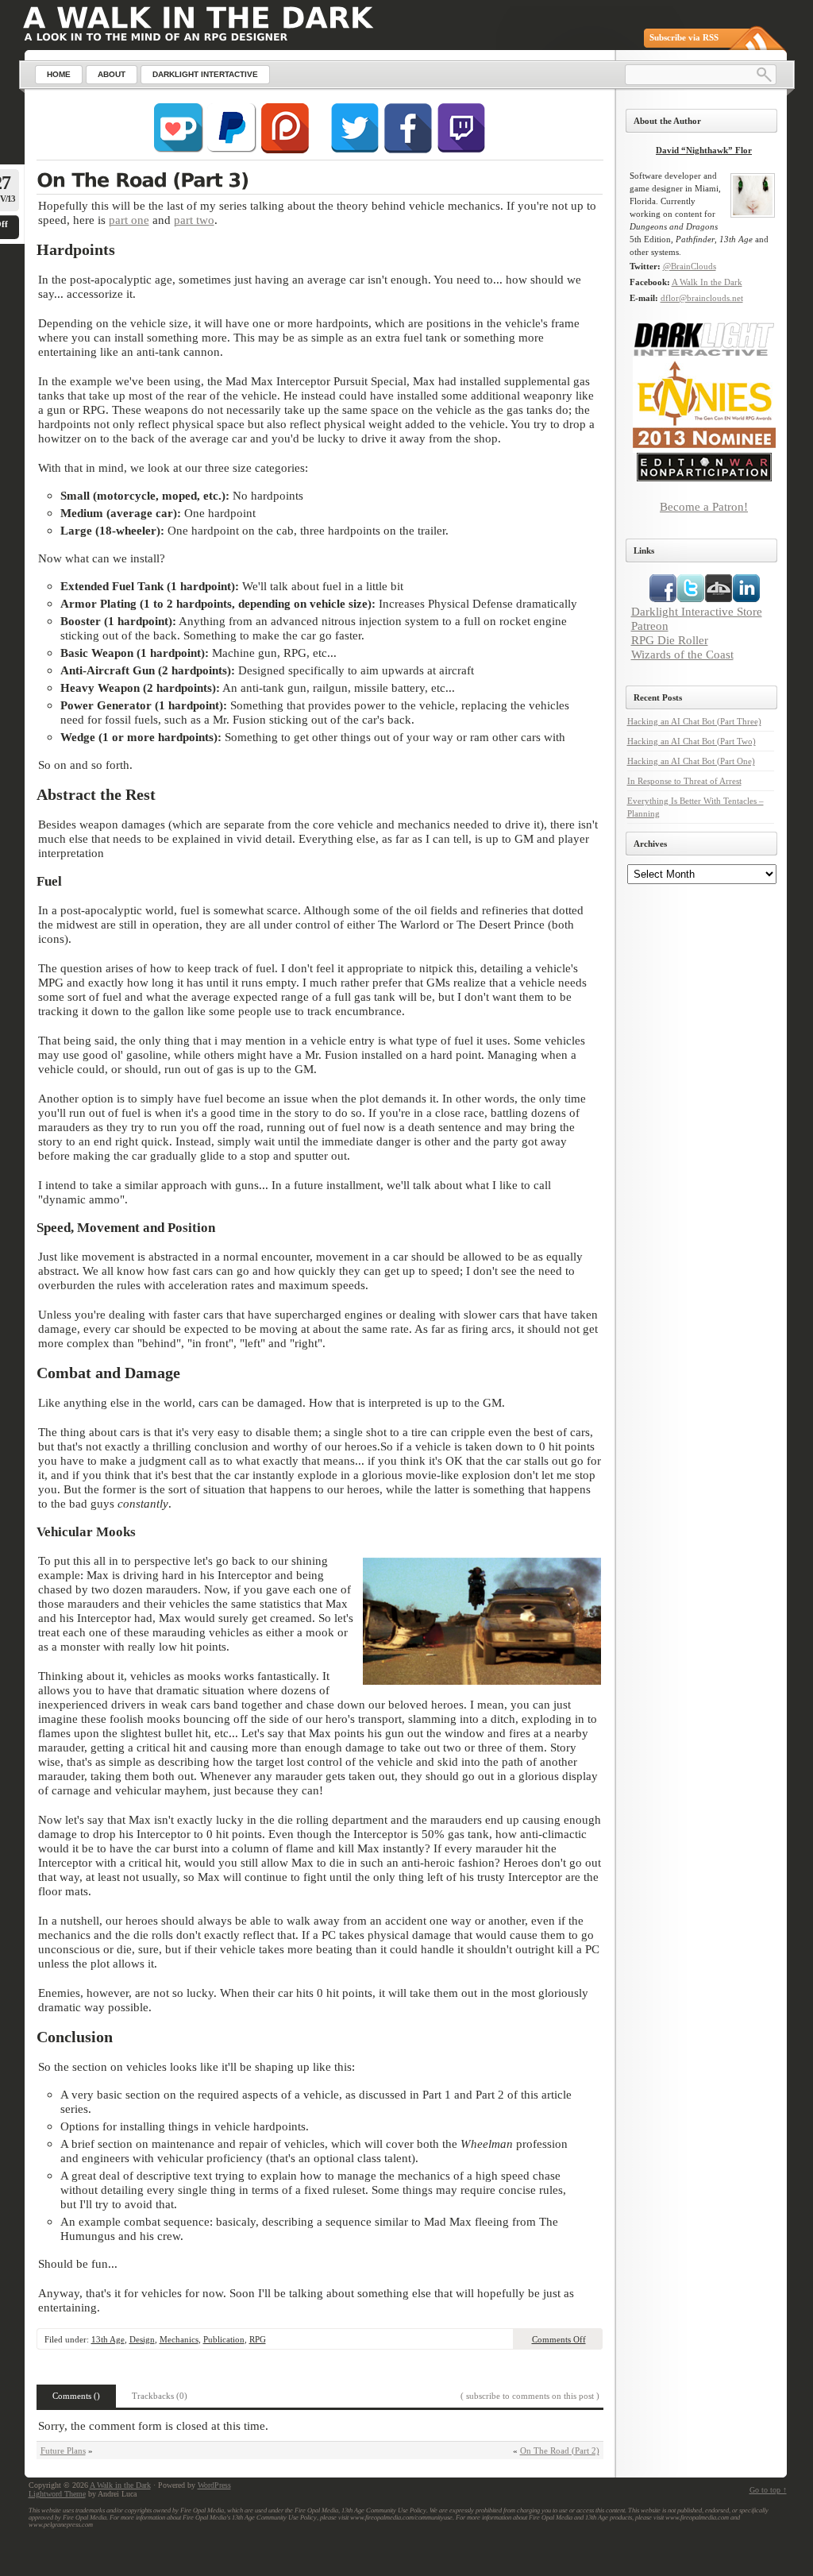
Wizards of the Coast (682, 654)
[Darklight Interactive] (704, 353)
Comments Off (559, 2339)
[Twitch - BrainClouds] (461, 150)
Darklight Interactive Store (697, 611)
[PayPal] (232, 150)
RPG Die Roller (670, 640)
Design (142, 2339)
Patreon (650, 626)
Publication (224, 2339)
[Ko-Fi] (179, 150)
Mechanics (179, 2339)
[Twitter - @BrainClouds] (355, 150)
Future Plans (63, 2450)
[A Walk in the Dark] (198, 18)
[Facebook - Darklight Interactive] (408, 150)
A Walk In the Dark (707, 282)
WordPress (214, 2485)
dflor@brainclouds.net (702, 298)
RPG (258, 2339)
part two (194, 220)
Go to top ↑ (768, 2490)
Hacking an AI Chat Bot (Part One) (691, 761)
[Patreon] (285, 150)
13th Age (108, 2339)
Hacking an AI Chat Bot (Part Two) (692, 741)
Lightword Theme (57, 2494)
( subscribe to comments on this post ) (530, 2396)
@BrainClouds (690, 266)
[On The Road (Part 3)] (320, 182)
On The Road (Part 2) (560, 2450)
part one (129, 220)
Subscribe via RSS (684, 37)
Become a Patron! (704, 506)
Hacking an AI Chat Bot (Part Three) (694, 721)
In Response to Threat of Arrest (684, 781)
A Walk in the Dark (120, 2485)
